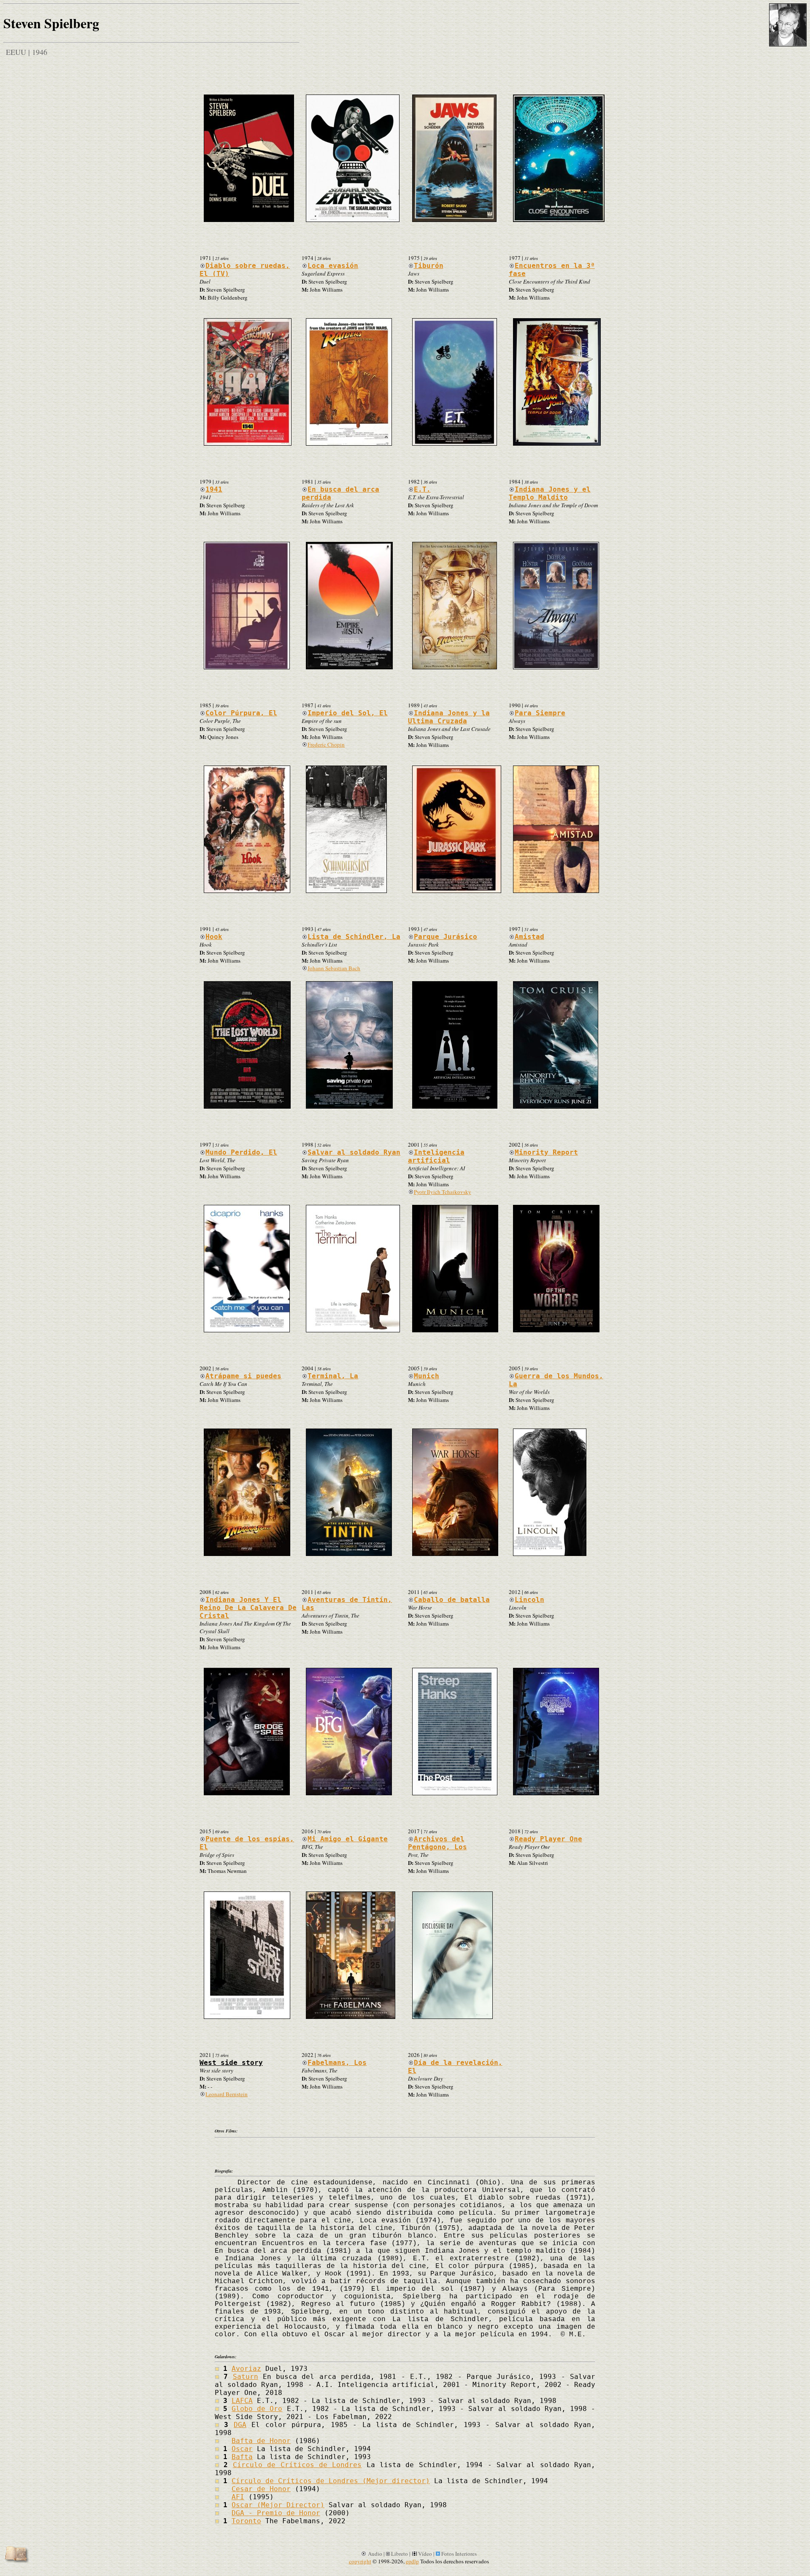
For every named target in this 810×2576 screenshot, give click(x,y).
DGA (240, 2425)
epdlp (412, 2561)
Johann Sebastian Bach (334, 968)
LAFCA (242, 2401)
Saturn (246, 2377)
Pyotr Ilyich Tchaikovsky (443, 1192)
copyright (360, 2561)
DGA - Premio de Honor (276, 2513)
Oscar (242, 2449)
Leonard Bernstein (227, 2094)
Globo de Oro (257, 2409)
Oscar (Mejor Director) (278, 2505)
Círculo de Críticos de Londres (297, 2465)
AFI (238, 2497)
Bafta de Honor (261, 2441)
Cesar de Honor (261, 2489)
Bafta (242, 2457)
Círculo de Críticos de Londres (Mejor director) (331, 2481)
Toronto (246, 2521)
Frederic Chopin (326, 744)
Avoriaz (246, 2369)
